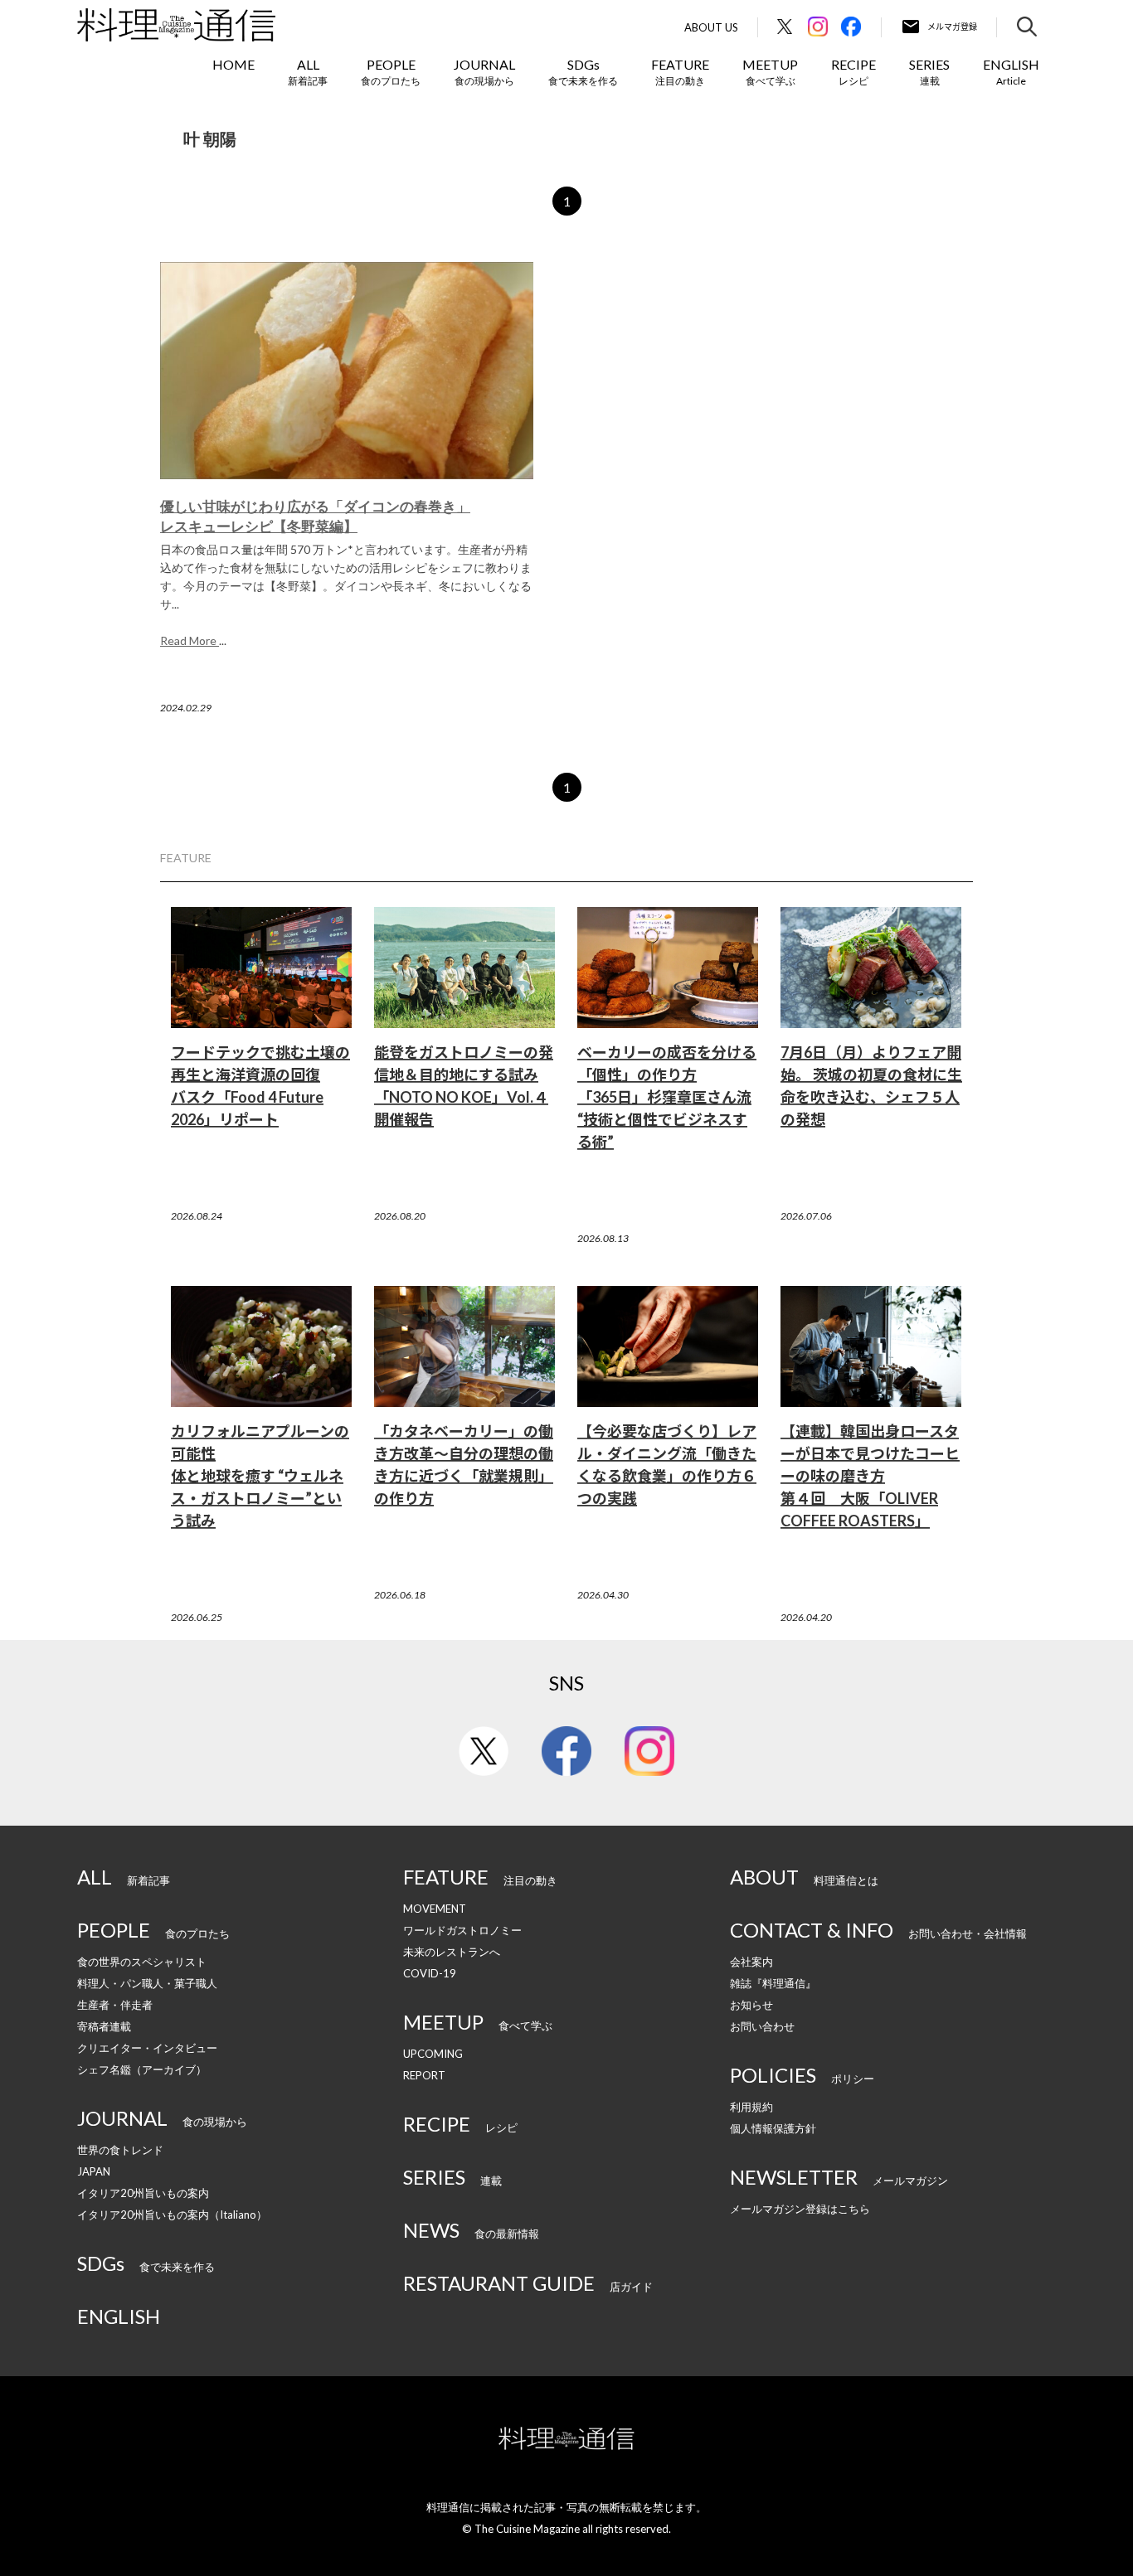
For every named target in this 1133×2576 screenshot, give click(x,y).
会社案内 (751, 1962)
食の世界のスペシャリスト (142, 1962)
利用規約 (751, 2107)
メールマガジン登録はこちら (800, 2209)
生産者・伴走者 (115, 2005)
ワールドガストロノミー (462, 1930)
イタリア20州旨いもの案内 (143, 2193)
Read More (190, 640)
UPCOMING (433, 2054)
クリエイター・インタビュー (147, 2048)
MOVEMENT (435, 1909)
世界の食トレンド (120, 2150)
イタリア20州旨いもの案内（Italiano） (172, 2215)
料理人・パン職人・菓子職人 (147, 1983)
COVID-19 (430, 1973)
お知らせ (751, 2005)
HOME (233, 64)
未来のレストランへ (452, 1952)
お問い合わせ (762, 2026)
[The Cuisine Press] (176, 25)
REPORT (424, 2075)
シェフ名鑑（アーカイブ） (142, 2069)
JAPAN (94, 2171)
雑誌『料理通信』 (773, 1983)
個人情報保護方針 (773, 2128)
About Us (711, 28)
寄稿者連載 (104, 2026)
